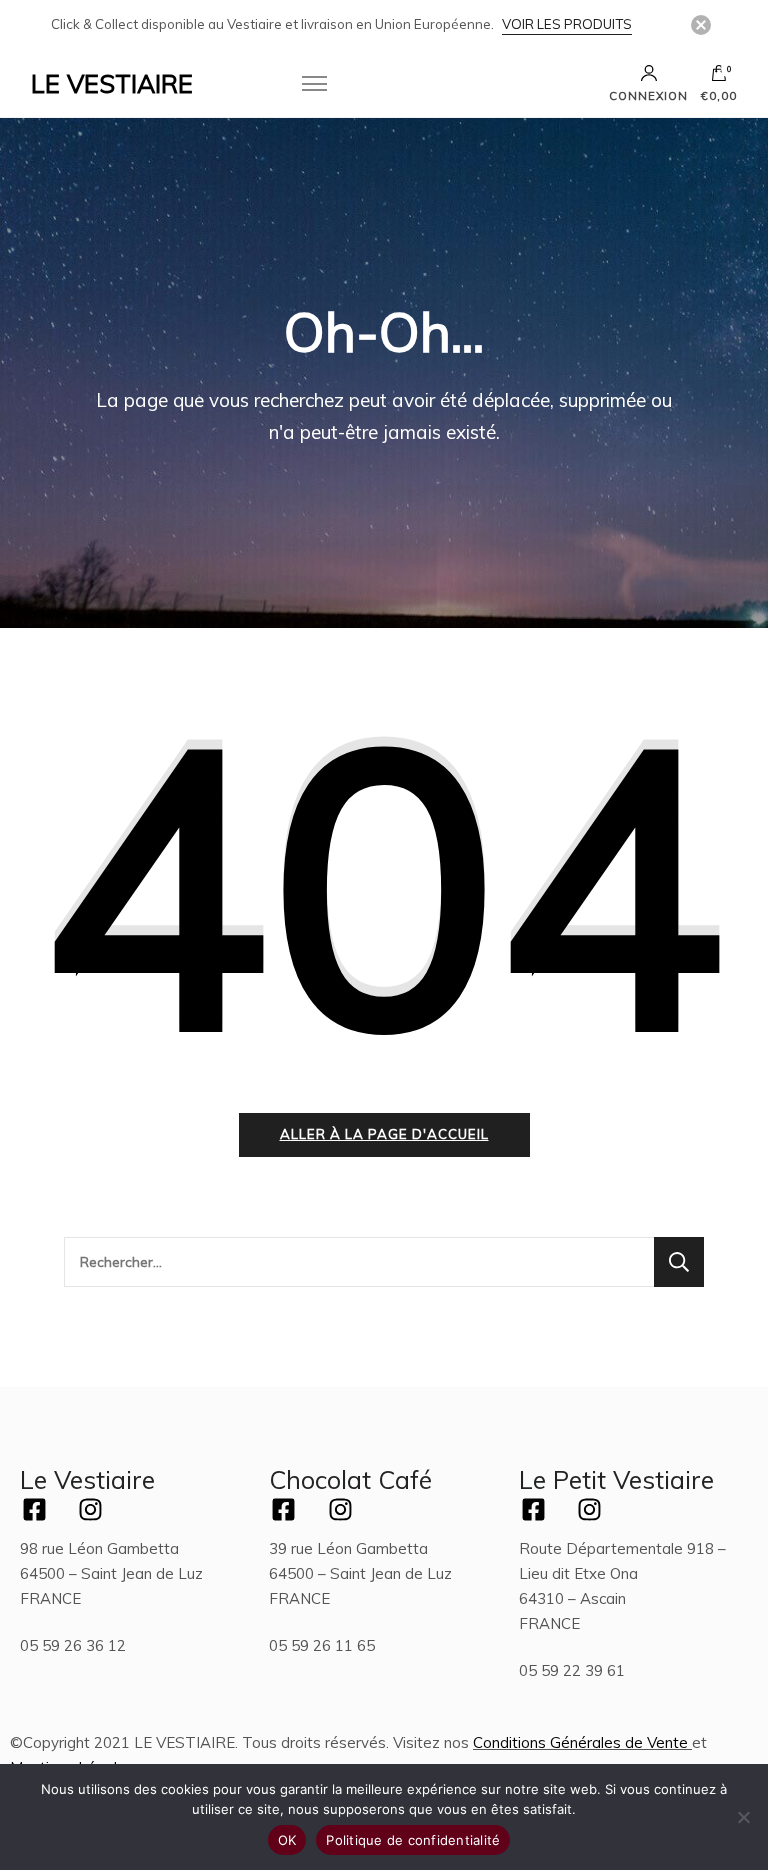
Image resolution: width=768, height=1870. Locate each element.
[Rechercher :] (359, 1262)
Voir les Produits (567, 24)
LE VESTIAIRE (112, 83)
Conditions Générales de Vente (580, 1742)
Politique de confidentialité (413, 1840)
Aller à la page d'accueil (384, 1134)
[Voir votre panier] (719, 78)
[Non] (743, 1817)
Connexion (648, 95)
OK (287, 1840)
